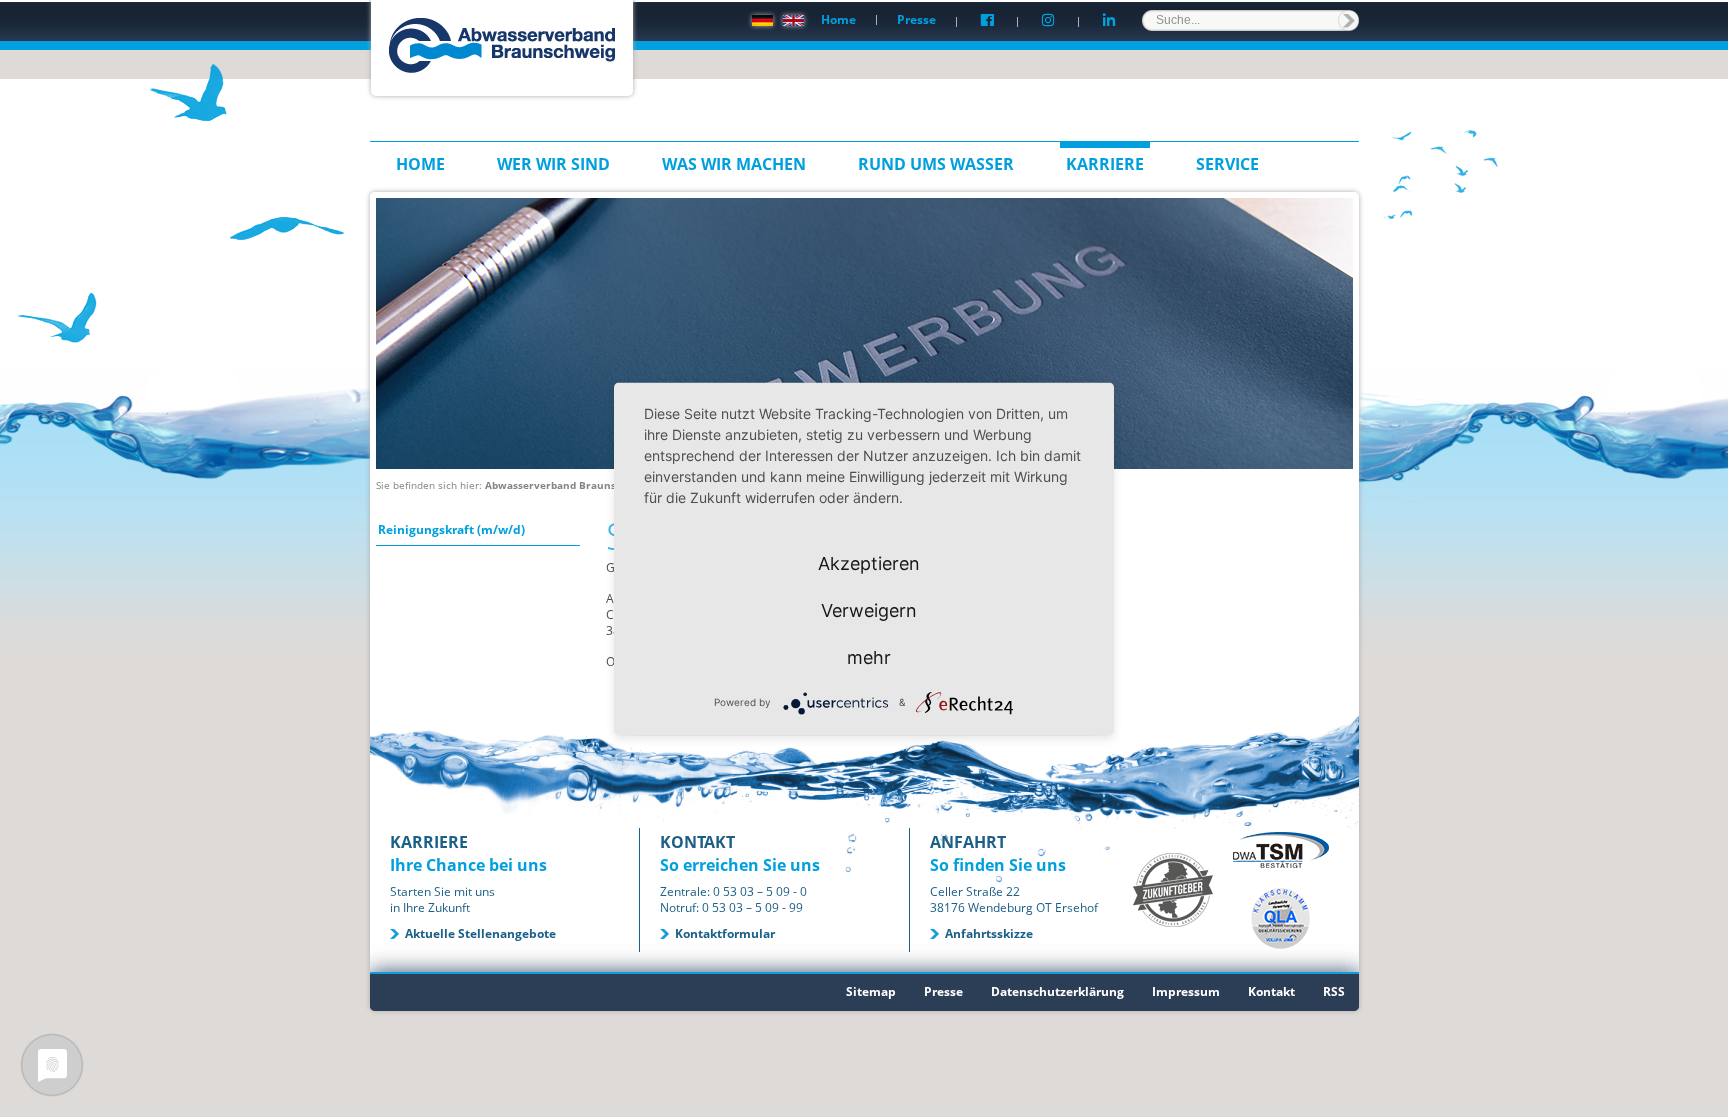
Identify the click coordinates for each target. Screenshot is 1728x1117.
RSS (1334, 991)
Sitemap (871, 991)
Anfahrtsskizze (989, 933)
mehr (869, 656)
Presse (916, 19)
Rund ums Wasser (936, 164)
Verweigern (869, 609)
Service (1227, 164)
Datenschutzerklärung (1057, 991)
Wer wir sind (553, 164)
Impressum (1186, 991)
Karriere (1105, 164)
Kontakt (1271, 991)
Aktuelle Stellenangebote (480, 933)
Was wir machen (734, 164)
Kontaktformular (725, 933)
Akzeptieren (869, 562)
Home (838, 19)
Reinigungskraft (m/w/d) (451, 529)
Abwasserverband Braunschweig (568, 485)
